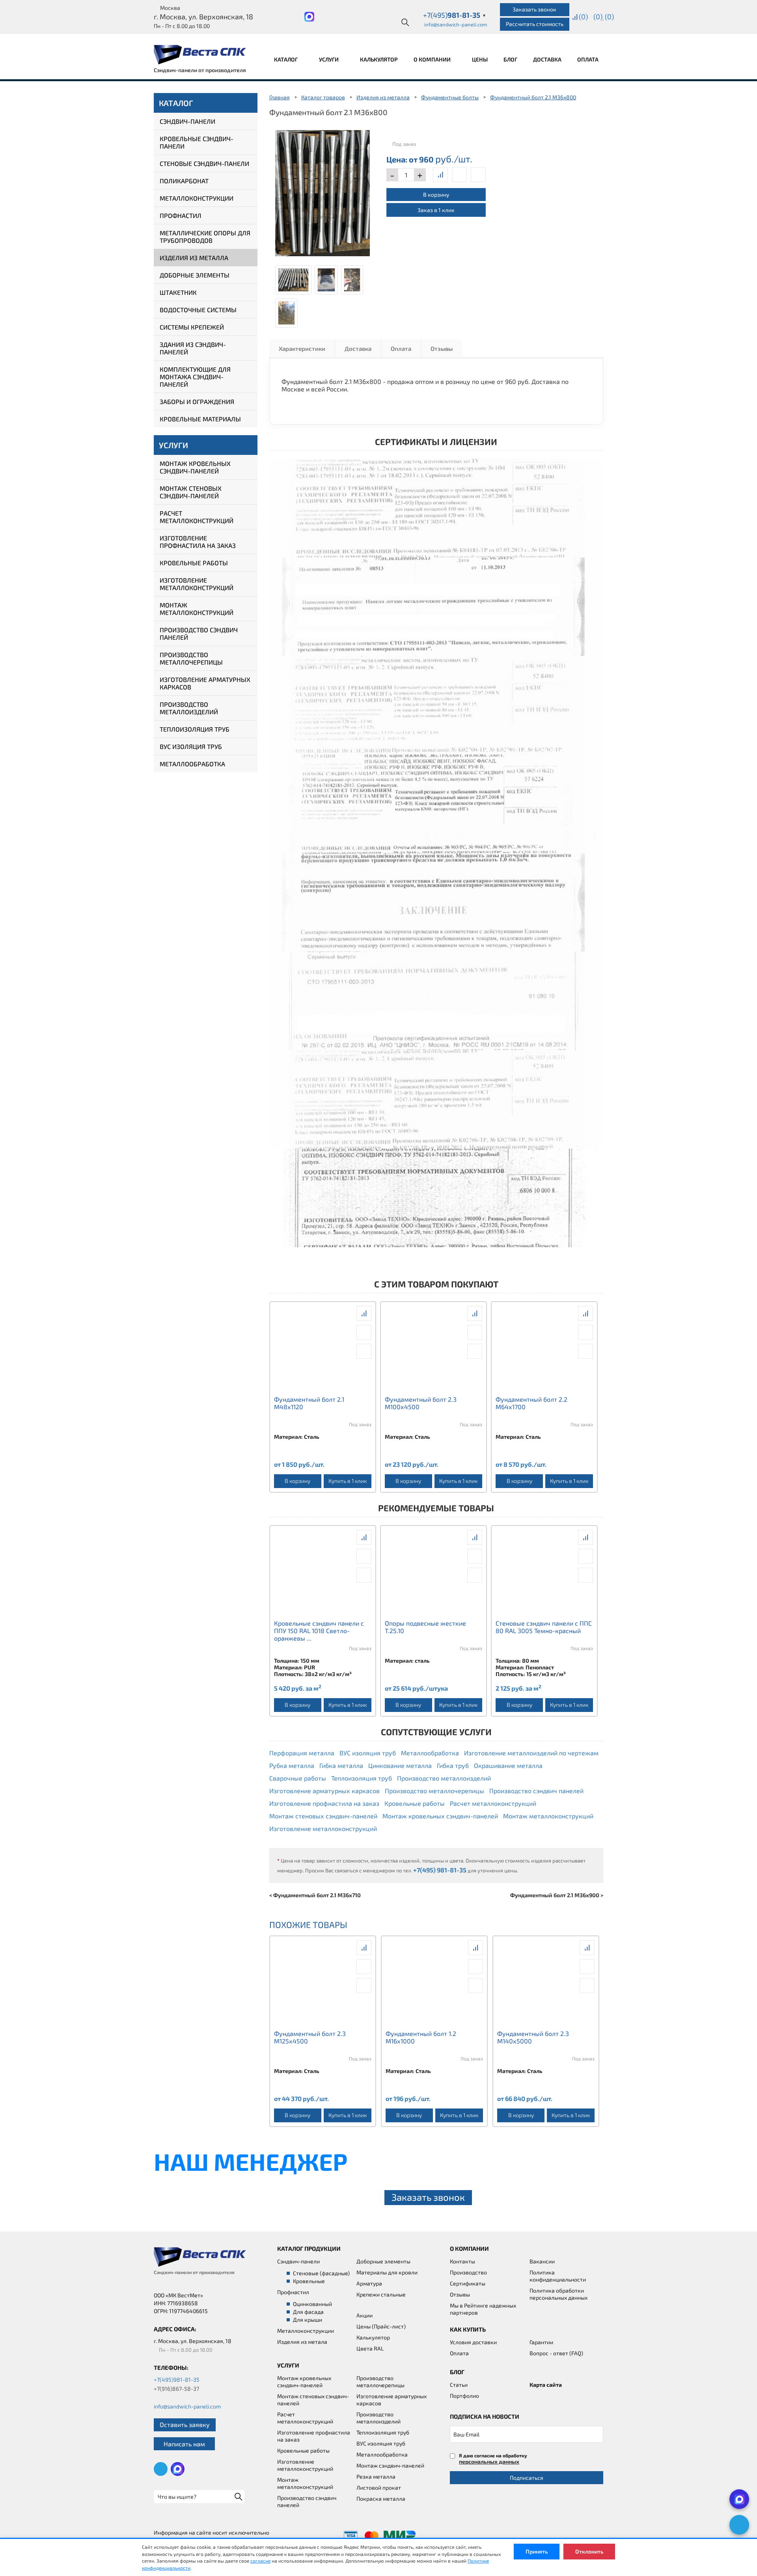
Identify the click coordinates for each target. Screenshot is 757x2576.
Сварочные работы (298, 1778)
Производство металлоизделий (189, 708)
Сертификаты (468, 2283)
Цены (480, 59)
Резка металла (376, 2476)
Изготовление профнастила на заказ (198, 542)
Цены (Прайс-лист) (381, 2326)
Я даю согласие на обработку (493, 2459)
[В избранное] (478, 175)
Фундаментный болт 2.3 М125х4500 (310, 2037)
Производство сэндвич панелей (199, 633)
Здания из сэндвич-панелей (193, 348)
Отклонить (589, 2551)
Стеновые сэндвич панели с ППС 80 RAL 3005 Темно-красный (544, 1627)
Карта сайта (546, 2385)
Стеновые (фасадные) (321, 2273)
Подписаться (527, 2478)
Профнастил (181, 215)
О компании (433, 59)
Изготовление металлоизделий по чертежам (531, 1753)
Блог (510, 59)
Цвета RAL (370, 2348)
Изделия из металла (194, 258)
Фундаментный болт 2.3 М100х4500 (421, 1403)
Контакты (462, 2261)
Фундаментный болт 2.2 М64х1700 (531, 1403)
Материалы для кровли (387, 2272)
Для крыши (308, 2320)
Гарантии (541, 2342)
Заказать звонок (534, 9)
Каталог (286, 59)
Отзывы (442, 348)
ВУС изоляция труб (191, 746)
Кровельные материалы (200, 419)
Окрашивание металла (508, 1765)
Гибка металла (341, 1765)
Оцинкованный (312, 2304)
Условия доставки (473, 2342)
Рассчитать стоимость (535, 24)
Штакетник (178, 292)
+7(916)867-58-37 (176, 2389)
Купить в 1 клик (348, 1481)
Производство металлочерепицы (191, 658)
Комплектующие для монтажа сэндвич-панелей (195, 377)
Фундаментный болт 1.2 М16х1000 (421, 2037)
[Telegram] (739, 2525)
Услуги (329, 59)
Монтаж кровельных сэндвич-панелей (195, 467)
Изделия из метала (302, 2342)
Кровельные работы (194, 563)
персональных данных (489, 2461)
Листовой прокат (379, 2488)
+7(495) (455, 15)
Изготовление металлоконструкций (197, 584)
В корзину (436, 195)
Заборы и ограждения (197, 401)
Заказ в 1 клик (436, 210)
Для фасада (308, 2312)
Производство (468, 2272)
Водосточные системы (198, 310)
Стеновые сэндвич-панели (204, 163)
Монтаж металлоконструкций (197, 609)
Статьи (459, 2385)
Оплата (588, 59)
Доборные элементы (195, 275)
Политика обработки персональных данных (558, 2294)
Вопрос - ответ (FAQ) (556, 2353)
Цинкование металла (400, 1765)
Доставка (547, 59)
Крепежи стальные (381, 2294)
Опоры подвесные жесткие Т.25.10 (425, 1627)
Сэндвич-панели (187, 121)
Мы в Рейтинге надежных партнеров (483, 2309)
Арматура (369, 2283)
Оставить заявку (185, 2424)
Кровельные (309, 2281)
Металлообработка (192, 764)
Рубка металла (292, 1765)
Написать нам (184, 2444)
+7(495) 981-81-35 (440, 1870)
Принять (537, 2551)
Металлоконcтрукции (306, 2331)
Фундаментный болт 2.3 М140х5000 (533, 2037)
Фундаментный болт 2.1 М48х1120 (309, 1403)
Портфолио (464, 2396)
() (583, 17)
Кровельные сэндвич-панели (197, 142)
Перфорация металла (302, 1753)
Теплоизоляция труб (195, 729)
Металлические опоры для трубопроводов (205, 237)
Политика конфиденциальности (558, 2276)
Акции (365, 2315)
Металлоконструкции (197, 198)
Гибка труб (453, 1765)
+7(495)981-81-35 (177, 2379)
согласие (260, 2561)
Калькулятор (379, 59)
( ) (609, 17)
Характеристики (302, 348)
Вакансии (542, 2261)
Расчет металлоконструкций (197, 517)
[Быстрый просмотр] (459, 175)
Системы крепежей (192, 327)
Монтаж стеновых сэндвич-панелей (191, 492)
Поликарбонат (184, 181)
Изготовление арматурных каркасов (205, 683)
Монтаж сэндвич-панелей (390, 2465)
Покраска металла (381, 2499)
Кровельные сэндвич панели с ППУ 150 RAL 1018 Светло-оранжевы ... (319, 1631)
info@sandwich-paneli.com (456, 24)
